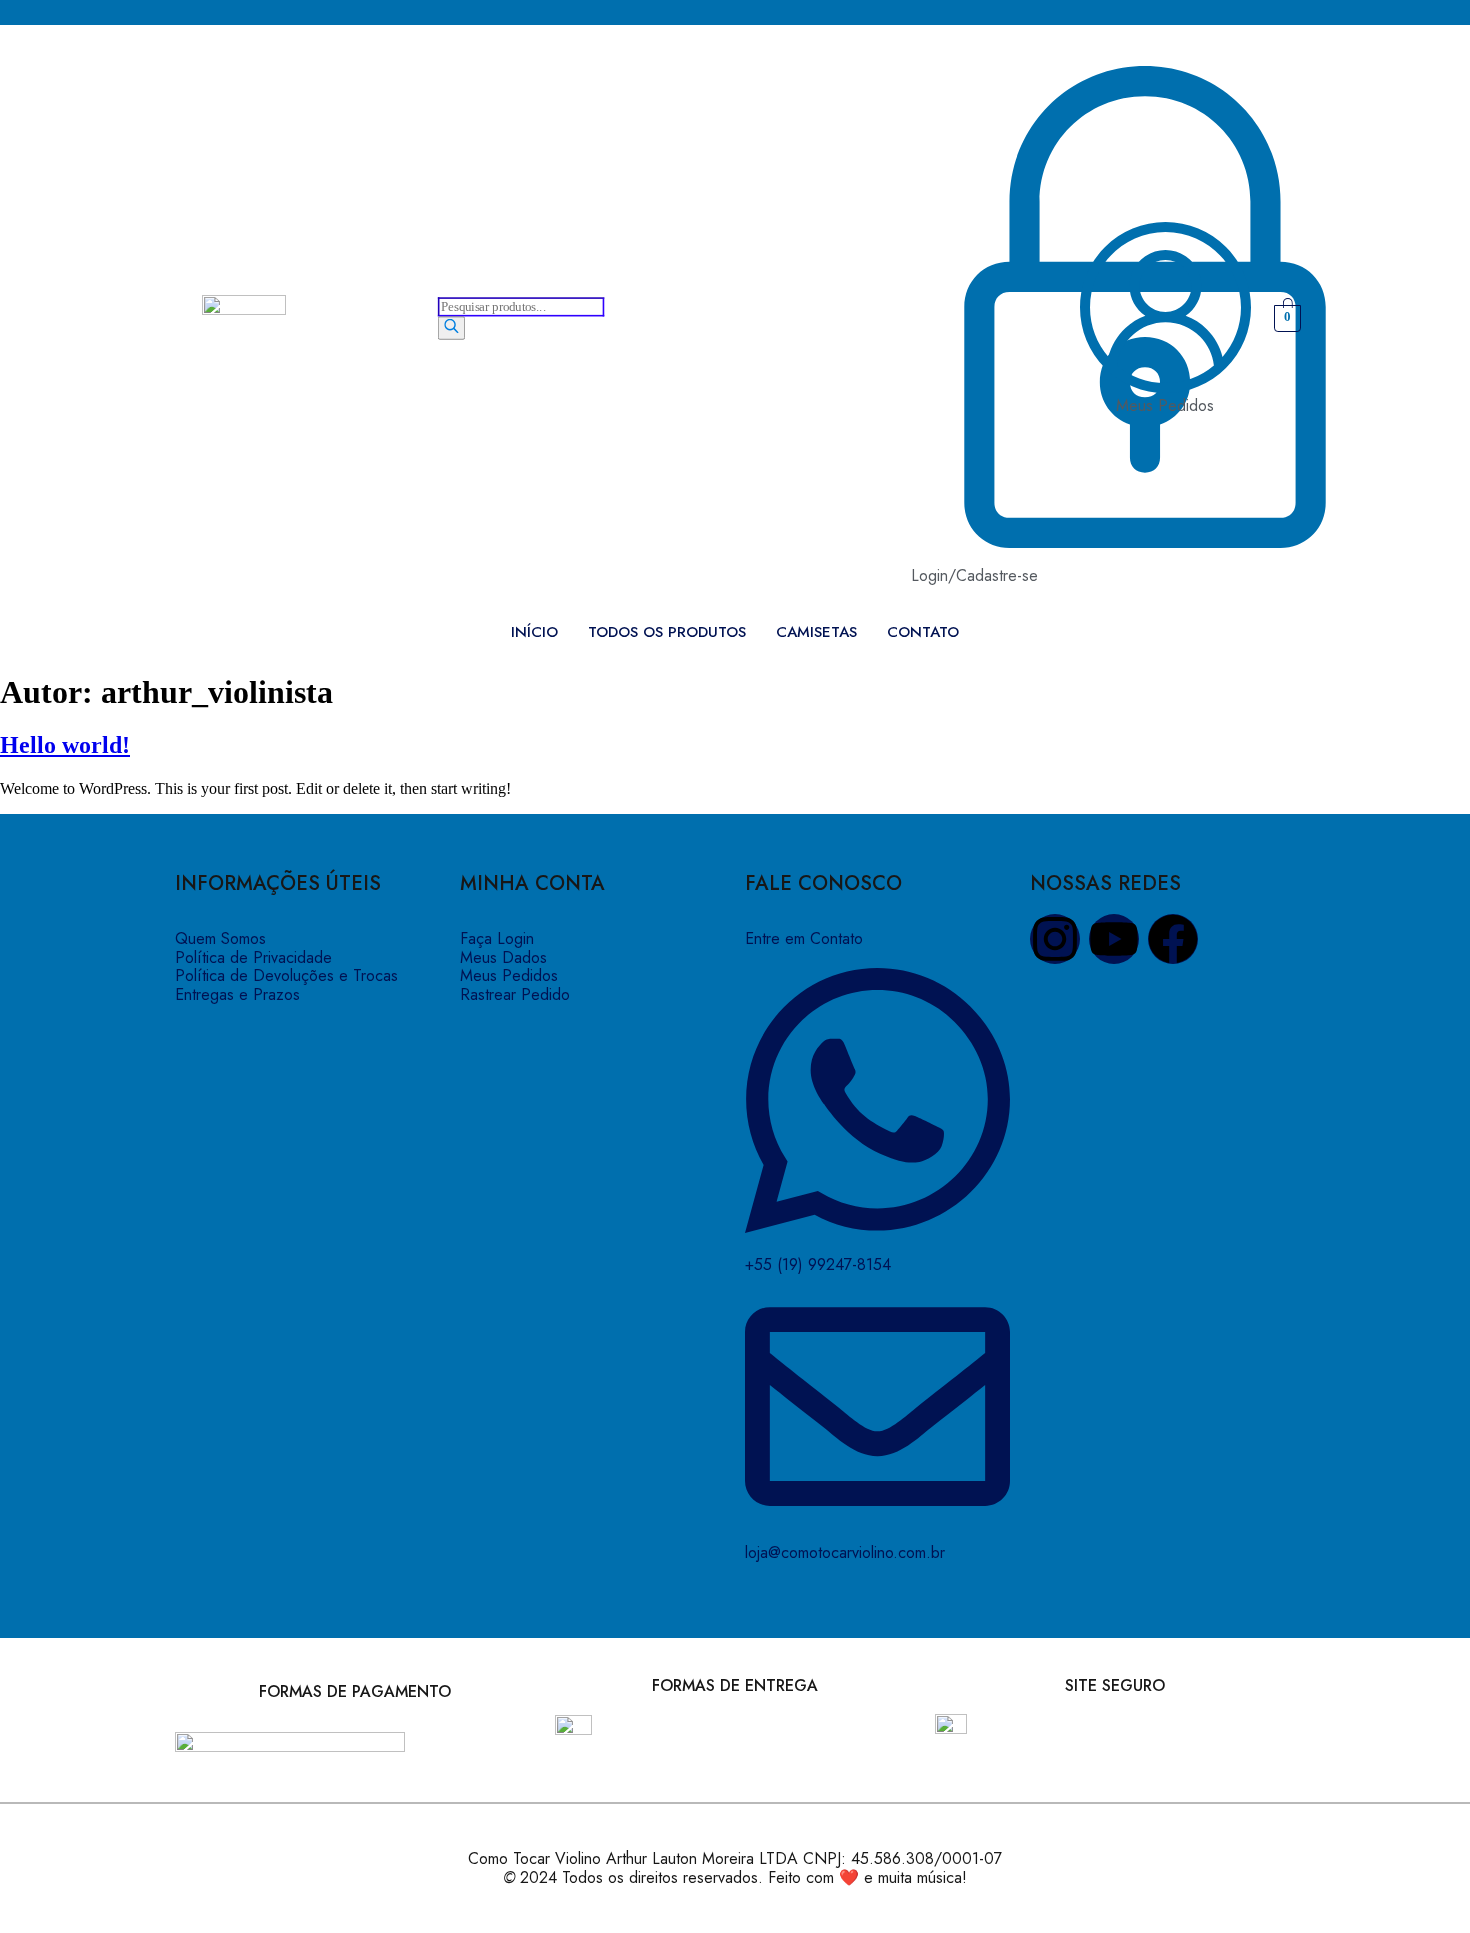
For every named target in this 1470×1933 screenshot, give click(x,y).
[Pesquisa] (451, 328)
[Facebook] (1173, 939)
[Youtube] (1114, 939)
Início (534, 632)
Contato (923, 632)
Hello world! (65, 745)
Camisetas (816, 632)
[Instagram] (1055, 939)
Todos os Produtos (667, 632)
